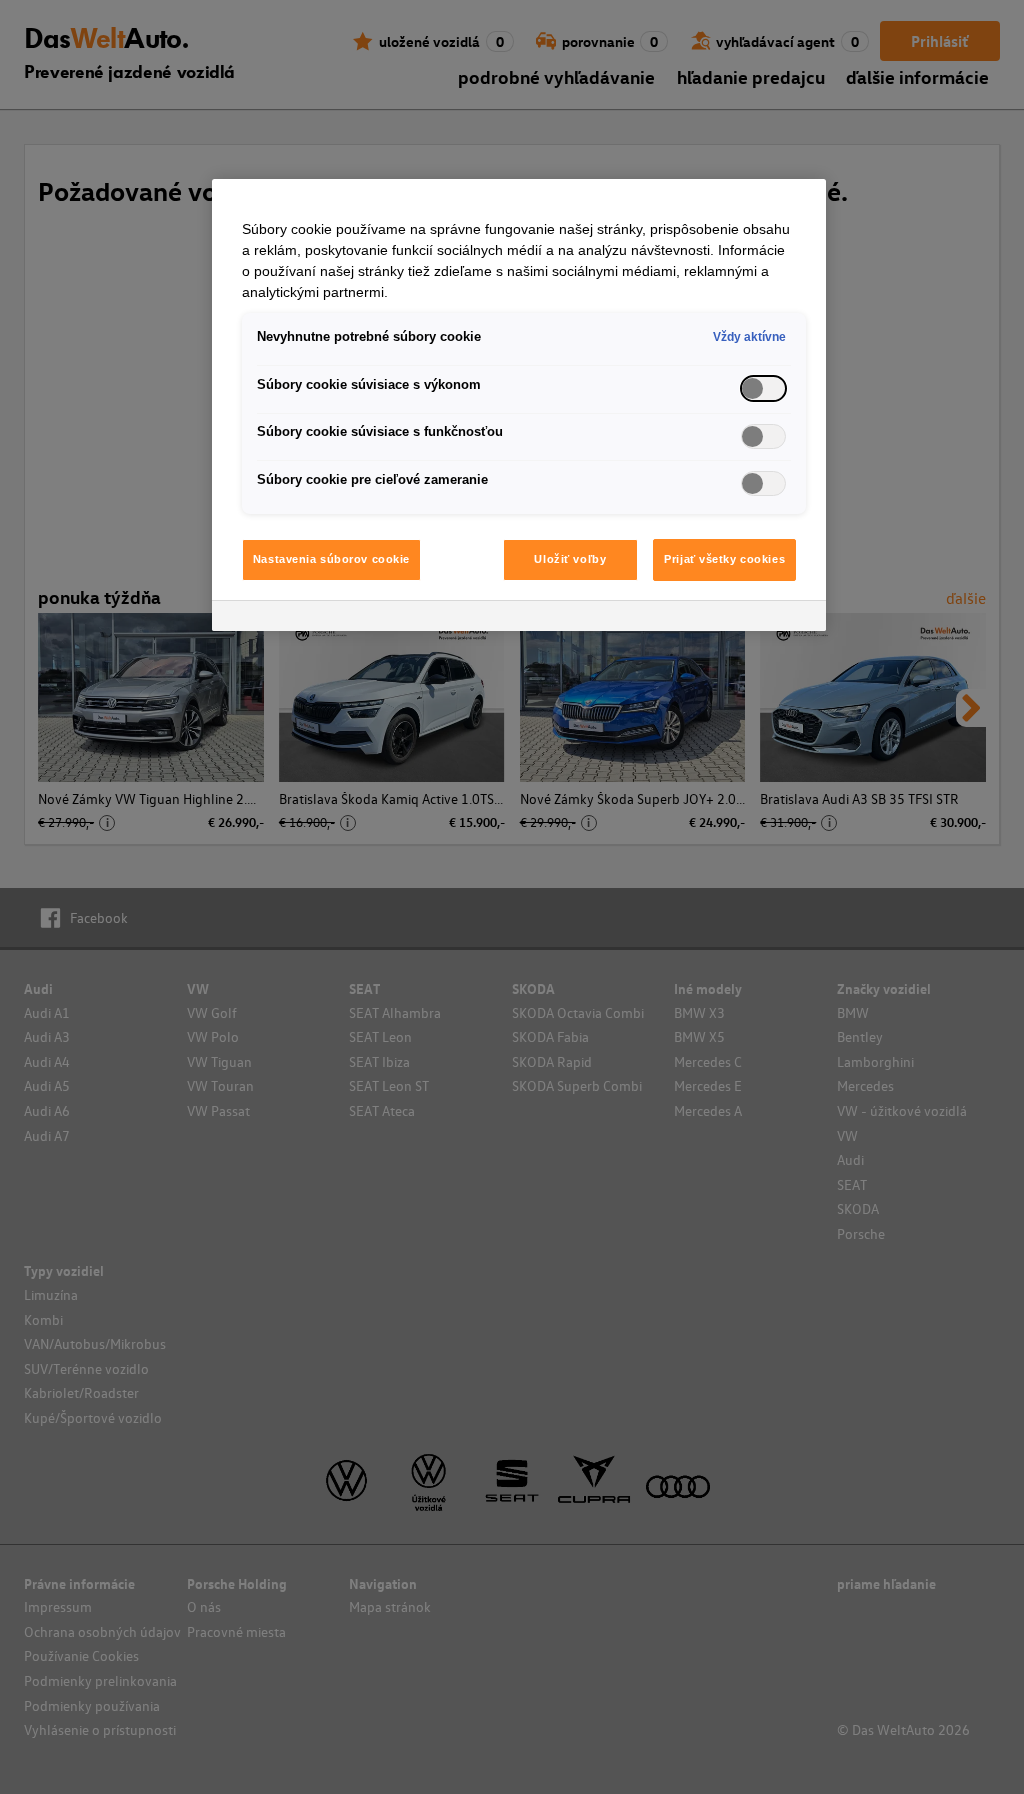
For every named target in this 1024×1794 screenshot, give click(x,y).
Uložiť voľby (570, 559)
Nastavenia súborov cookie (331, 559)
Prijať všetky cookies (724, 559)
